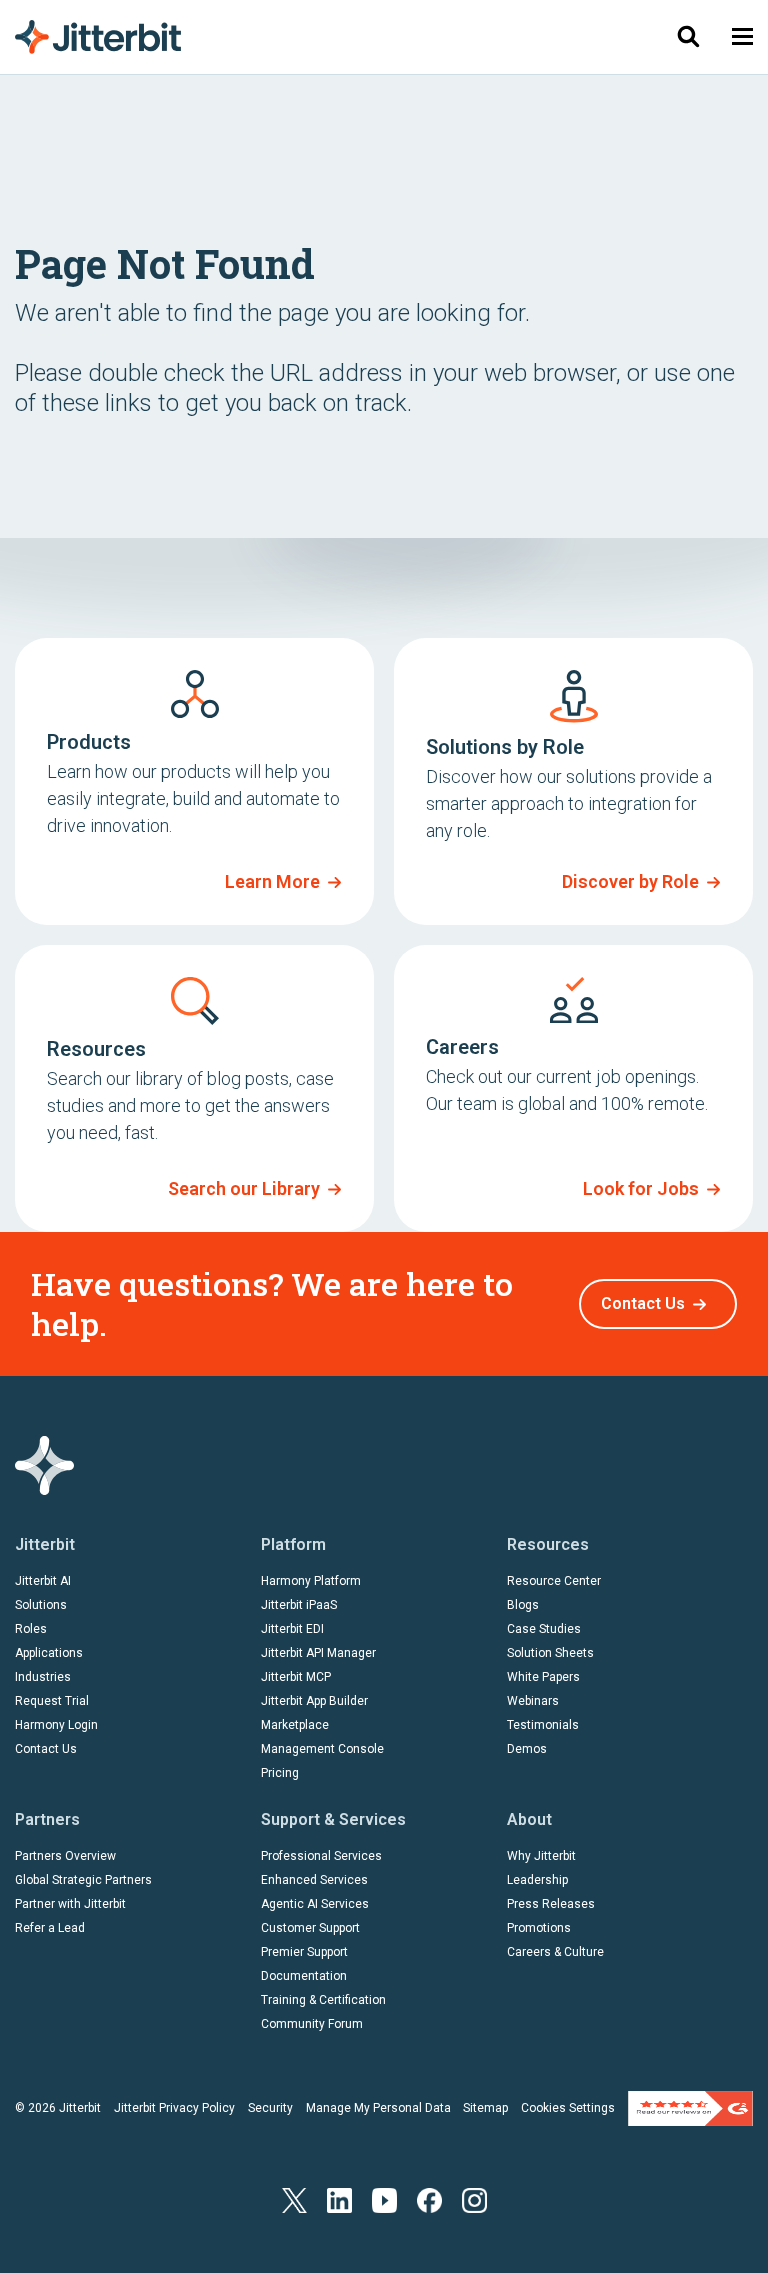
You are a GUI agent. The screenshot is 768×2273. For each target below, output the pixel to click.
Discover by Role (630, 881)
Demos (527, 1749)
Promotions (539, 1928)
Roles (31, 1629)
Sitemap (485, 2108)
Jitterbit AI (43, 1581)
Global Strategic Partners (83, 1880)
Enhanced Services (314, 1880)
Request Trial (52, 1701)
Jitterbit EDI (292, 1629)
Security (270, 2108)
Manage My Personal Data (378, 2108)
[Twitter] (294, 2199)
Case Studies (544, 1629)
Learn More (272, 881)
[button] (742, 36)
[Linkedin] (339, 2199)
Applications (49, 1653)
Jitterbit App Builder (314, 1701)
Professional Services (321, 1856)
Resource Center (554, 1581)
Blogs (523, 1605)
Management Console (322, 1749)
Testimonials (543, 1725)
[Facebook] (429, 2199)
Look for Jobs (641, 1188)
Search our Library (244, 1188)
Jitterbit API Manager (318, 1653)
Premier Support (304, 1952)
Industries (43, 1677)
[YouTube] (384, 2199)
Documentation (304, 1976)
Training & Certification (323, 2000)
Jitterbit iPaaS (299, 1605)
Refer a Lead (50, 1928)
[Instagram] (474, 2199)
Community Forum (312, 2024)
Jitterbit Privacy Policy (174, 2108)
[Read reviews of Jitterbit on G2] (690, 2107)
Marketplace (295, 1725)
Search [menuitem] (688, 36)
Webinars (533, 1701)
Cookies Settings (568, 2108)
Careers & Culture (555, 1952)
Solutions (41, 1605)
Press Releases (551, 1904)
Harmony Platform (311, 1581)
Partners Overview (65, 1856)
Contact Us (643, 1303)
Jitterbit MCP (296, 1677)
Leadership (537, 1880)
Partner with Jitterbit (70, 1904)
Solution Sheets (550, 1653)
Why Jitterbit (541, 1856)
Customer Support (310, 1928)
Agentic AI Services (315, 1904)
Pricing (280, 1773)
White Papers (543, 1677)
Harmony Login (56, 1725)
